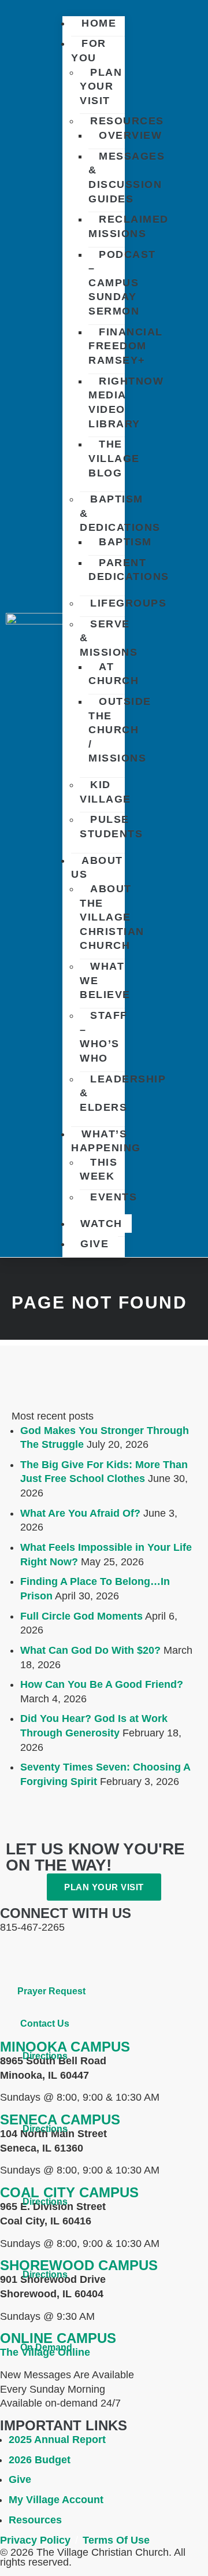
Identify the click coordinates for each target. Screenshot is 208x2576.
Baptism (125, 542)
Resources (127, 121)
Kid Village (105, 792)
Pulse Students (111, 827)
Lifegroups (128, 603)
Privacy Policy (35, 2540)
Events (114, 1197)
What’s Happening (106, 1141)
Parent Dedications (129, 570)
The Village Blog (114, 458)
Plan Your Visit (101, 86)
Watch (101, 1224)
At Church (114, 674)
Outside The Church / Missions (120, 730)
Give (94, 1244)
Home (99, 23)
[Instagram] (78, 1957)
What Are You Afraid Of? (80, 1513)
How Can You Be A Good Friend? (102, 1684)
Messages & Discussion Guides (127, 178)
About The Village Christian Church (112, 917)
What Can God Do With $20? (90, 1650)
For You (89, 51)
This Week (99, 1169)
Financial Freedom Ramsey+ (126, 346)
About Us (97, 868)
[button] (94, 5)
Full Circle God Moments (81, 1616)
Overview (130, 135)
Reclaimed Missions (129, 226)
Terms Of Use (116, 2540)
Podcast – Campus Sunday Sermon (122, 283)
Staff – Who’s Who (104, 1037)
